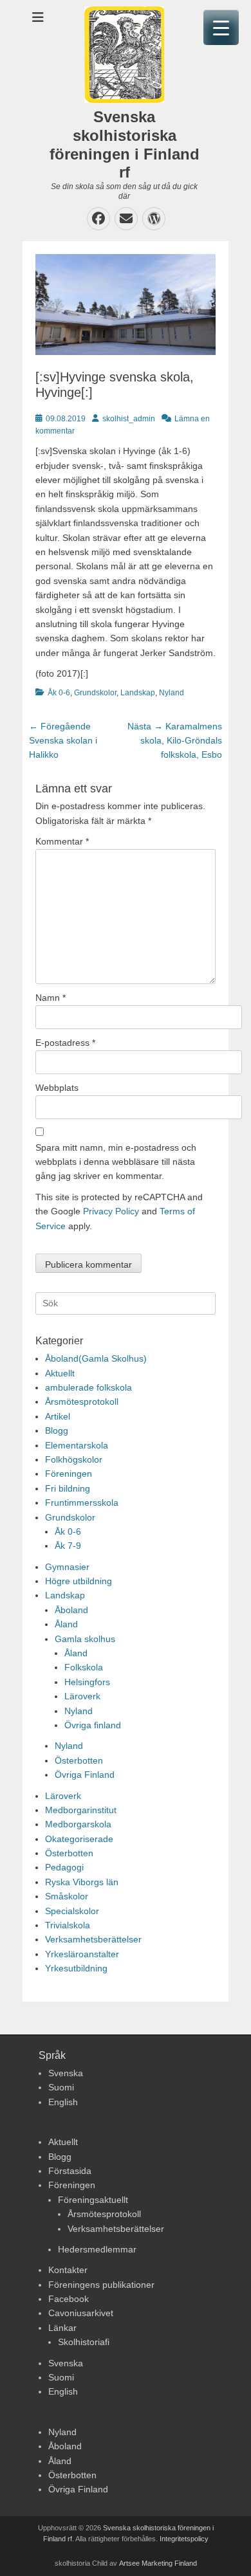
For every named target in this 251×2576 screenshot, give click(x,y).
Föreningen (69, 1474)
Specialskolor (72, 1911)
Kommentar (62, 841)
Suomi (61, 2087)
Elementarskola (77, 1445)
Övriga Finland (85, 1775)
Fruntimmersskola (82, 1503)
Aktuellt (60, 1373)
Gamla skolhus (85, 1639)
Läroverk (82, 1696)
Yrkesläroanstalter (82, 1954)
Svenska (66, 2073)
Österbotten (79, 1760)
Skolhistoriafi (84, 2342)
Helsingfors (87, 1682)
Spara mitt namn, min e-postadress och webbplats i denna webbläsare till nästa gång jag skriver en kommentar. (116, 1162)
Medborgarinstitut (81, 1810)
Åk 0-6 (59, 693)
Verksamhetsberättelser (93, 1939)
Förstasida (70, 2171)
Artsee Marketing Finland (158, 2563)
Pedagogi (64, 1867)
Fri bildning (68, 1488)
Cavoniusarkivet (81, 2313)
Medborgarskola (78, 1824)
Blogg (57, 1430)
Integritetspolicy (184, 2539)
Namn (51, 998)
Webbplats (57, 1088)
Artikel (58, 1416)
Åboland (71, 1610)
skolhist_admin (129, 419)
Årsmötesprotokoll (82, 1402)
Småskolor (67, 1896)
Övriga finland (93, 1725)
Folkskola (84, 1667)
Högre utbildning (79, 1581)
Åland (66, 1624)
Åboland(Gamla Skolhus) (96, 1358)
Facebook (69, 2299)
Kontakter (68, 2270)
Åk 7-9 (68, 1546)
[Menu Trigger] (221, 27)
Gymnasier (67, 1567)
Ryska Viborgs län (82, 1882)
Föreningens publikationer (101, 2285)
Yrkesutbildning (76, 1968)
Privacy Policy (111, 1211)
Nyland (172, 693)
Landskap (138, 693)
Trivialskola (68, 1925)
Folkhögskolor (74, 1459)
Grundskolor (95, 693)
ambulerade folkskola (88, 1387)
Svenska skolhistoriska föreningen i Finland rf (125, 144)
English (63, 2102)
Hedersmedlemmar (97, 2249)
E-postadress (65, 1043)
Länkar (62, 2328)
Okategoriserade (79, 1839)
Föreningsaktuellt (93, 2200)
